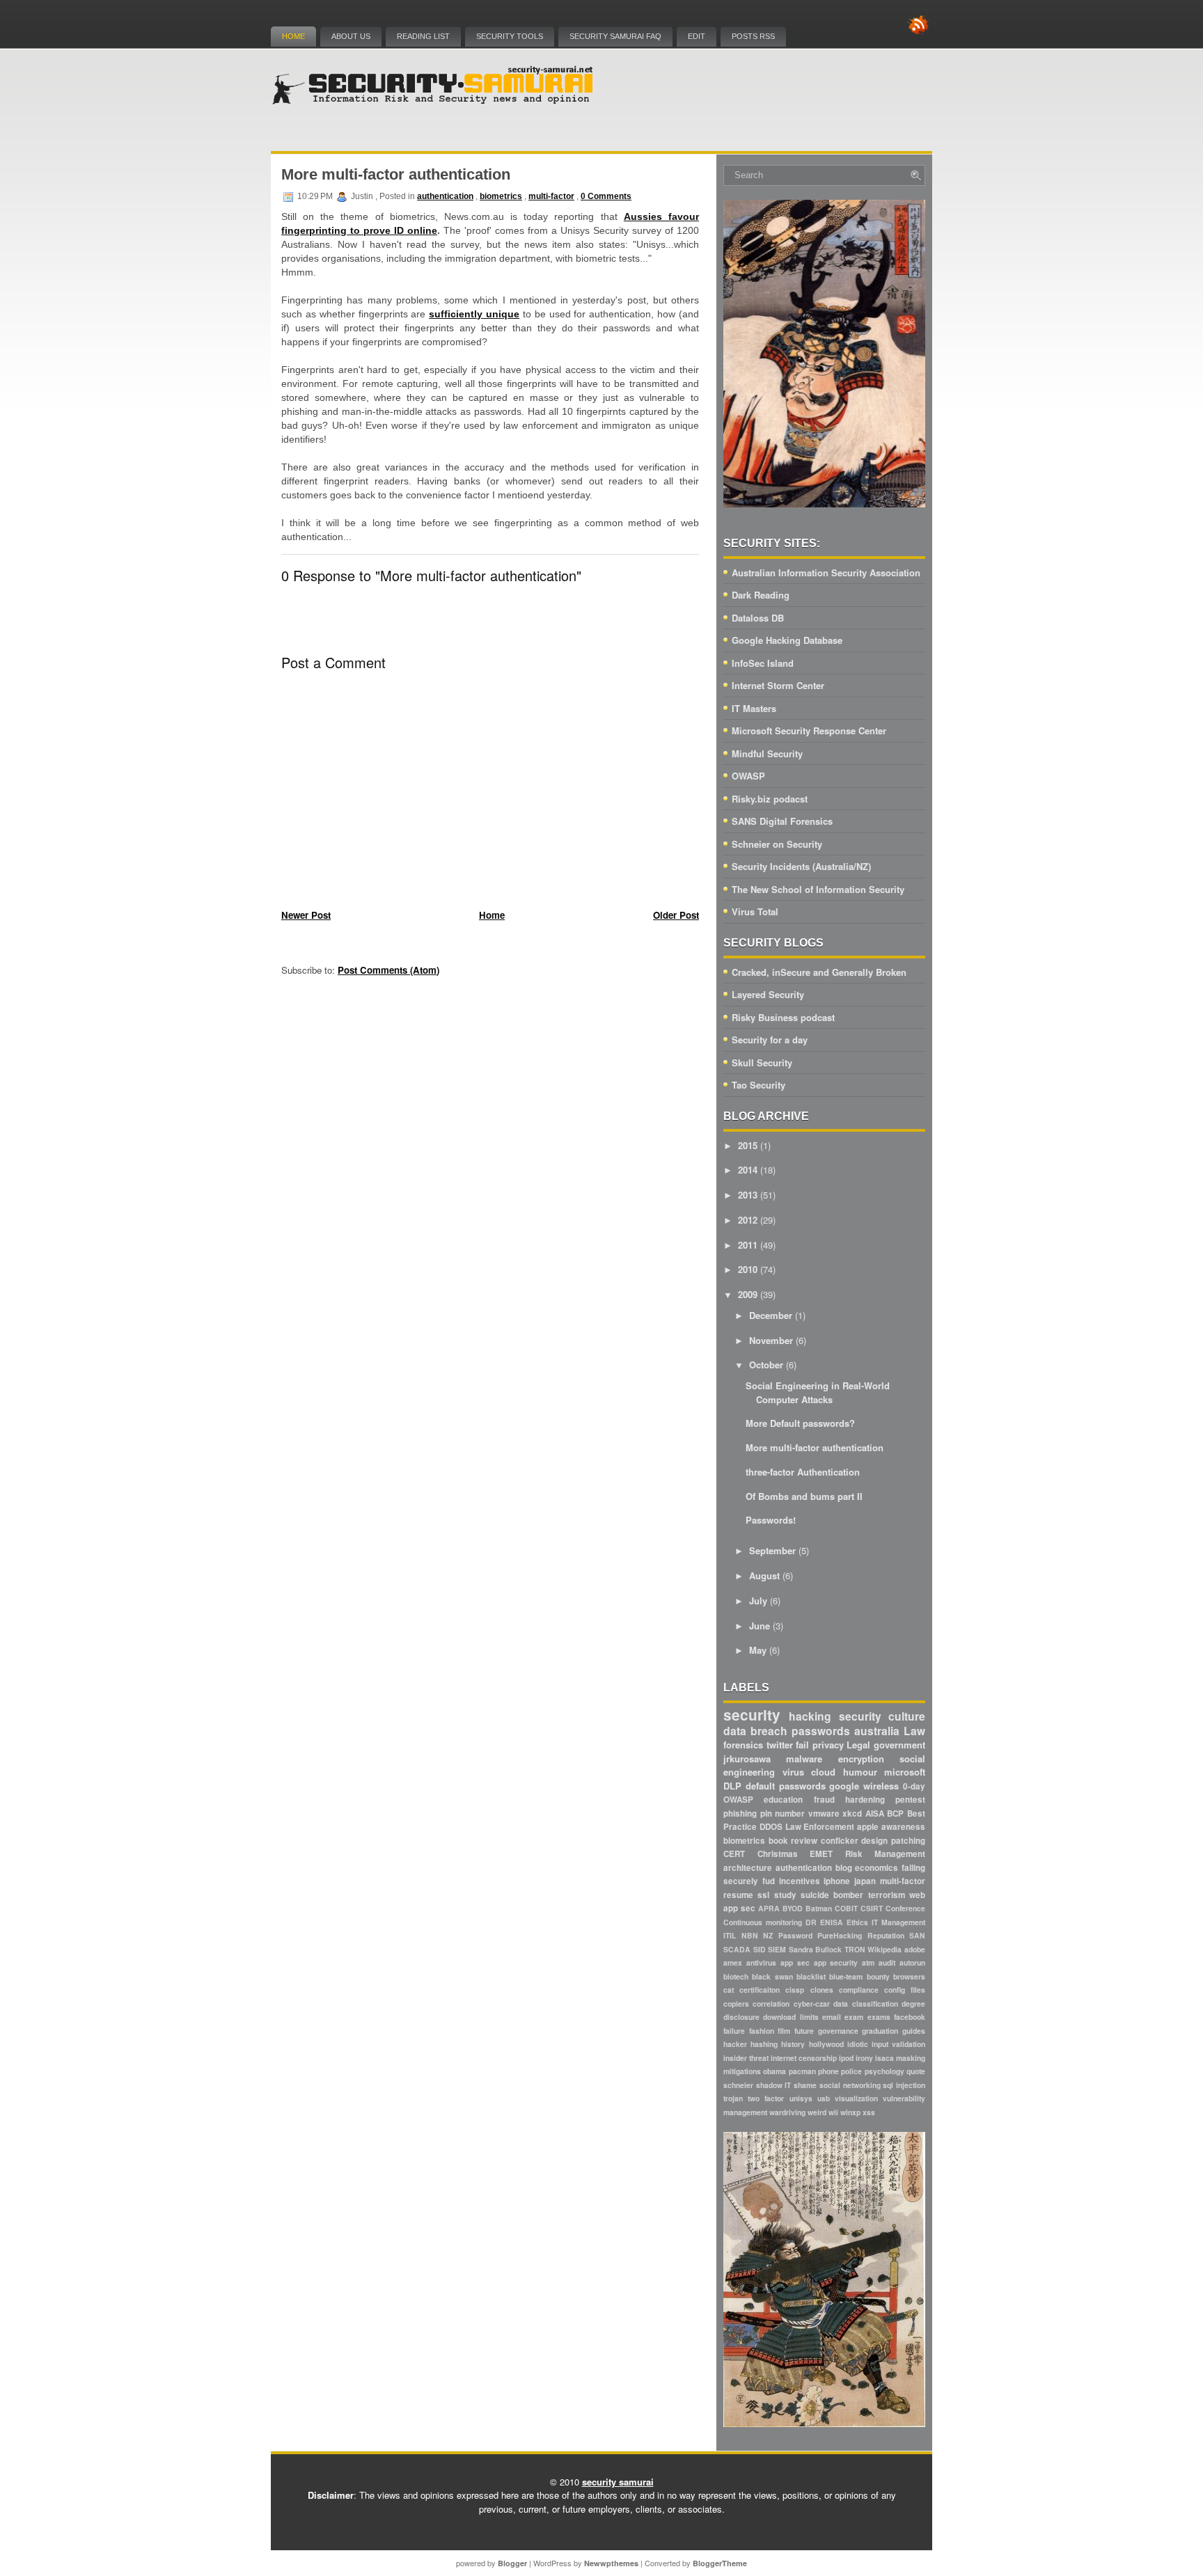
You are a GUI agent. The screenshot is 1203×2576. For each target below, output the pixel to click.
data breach (755, 1731)
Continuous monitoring (763, 1922)
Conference (905, 1908)
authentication (445, 196)
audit (887, 1962)
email (832, 2017)
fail (802, 1745)
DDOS (771, 1827)
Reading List (423, 36)
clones (822, 1990)
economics (876, 1868)
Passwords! (771, 1520)
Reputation (886, 1935)
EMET (821, 1854)
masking (911, 2058)
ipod (846, 2058)
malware (804, 1759)
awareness (903, 1827)
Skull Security (762, 1062)
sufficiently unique (474, 314)
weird (817, 2112)
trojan (733, 2098)
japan (865, 1881)
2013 (748, 1195)
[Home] (434, 101)
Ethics (857, 1922)
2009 (748, 1294)
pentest (910, 1800)
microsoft (905, 1772)
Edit (697, 36)
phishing (740, 1814)
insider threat (746, 2058)
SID (760, 1949)
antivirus (761, 1962)
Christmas (778, 1854)
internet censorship (804, 2058)
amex (733, 1962)
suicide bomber (832, 1895)
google (844, 1786)
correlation (771, 2004)
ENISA (832, 1922)
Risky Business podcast (783, 1017)
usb (824, 2098)
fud (769, 1881)
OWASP (748, 776)
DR (811, 1922)
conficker (840, 1841)
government (899, 1745)
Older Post (676, 915)
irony (864, 2058)
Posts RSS (753, 36)
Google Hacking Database (787, 640)
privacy (828, 1745)
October (766, 1365)
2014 (748, 1170)
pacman (802, 2071)
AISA (875, 1814)
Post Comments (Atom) (388, 970)
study (785, 1895)
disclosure (741, 2017)
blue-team (846, 1976)
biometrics (501, 196)
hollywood (826, 2044)
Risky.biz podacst (770, 799)
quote (916, 2071)
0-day (914, 1786)
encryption (861, 1759)
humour (860, 1772)
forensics (743, 1745)
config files (905, 1990)
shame (805, 2085)
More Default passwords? (800, 1423)
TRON (855, 1949)
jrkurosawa (747, 1759)
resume (738, 1895)
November (771, 1340)
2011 (748, 1245)
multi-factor (551, 196)
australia (877, 1731)
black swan (772, 1976)
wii (833, 2112)
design (874, 1841)
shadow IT (774, 2085)
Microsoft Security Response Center (809, 730)
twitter (780, 1745)
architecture (748, 1868)
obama (775, 2071)
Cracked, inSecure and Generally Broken (819, 972)
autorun (912, 1962)
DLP (732, 1786)
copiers (736, 2004)
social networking (850, 2085)
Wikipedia (884, 1949)
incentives (800, 1881)
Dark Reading (761, 595)
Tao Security (758, 1085)
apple (868, 1827)
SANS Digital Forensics (782, 821)
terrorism (887, 1895)
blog (844, 1868)
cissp (795, 1990)
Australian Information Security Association (826, 572)
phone (828, 2071)
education (783, 1800)
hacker (735, 2044)
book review (793, 1841)
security (752, 1715)
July (758, 1601)
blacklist (811, 1976)
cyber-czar (812, 2004)
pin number (783, 1814)
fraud (824, 1800)
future (804, 2031)
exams (879, 2017)
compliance (859, 1990)
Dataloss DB (758, 618)
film (784, 2031)
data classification (865, 2004)
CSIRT (872, 1908)
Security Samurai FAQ (615, 36)
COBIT (846, 1908)
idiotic (858, 2044)
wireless (881, 1786)
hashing (764, 2044)
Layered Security (768, 994)
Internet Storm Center (778, 685)
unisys (801, 2098)
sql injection (904, 2085)
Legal (858, 1745)
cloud (823, 1772)
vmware (824, 1814)
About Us (351, 36)
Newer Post (306, 915)
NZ (768, 1935)
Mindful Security (767, 753)
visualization (856, 2098)
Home (293, 36)
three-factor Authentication (803, 1472)
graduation (880, 2031)
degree (913, 2004)
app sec (795, 1962)
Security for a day (770, 1040)
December (771, 1315)
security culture (882, 1716)
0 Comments (606, 196)
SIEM (777, 1949)
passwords (821, 1731)
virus (793, 1772)
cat (729, 1990)
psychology (884, 2071)
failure (734, 2031)
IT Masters (754, 708)
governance (838, 2031)
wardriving (787, 2112)
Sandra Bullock (816, 1949)
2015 (748, 1145)
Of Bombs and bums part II (804, 1496)
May (758, 1650)
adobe (915, 1949)
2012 (748, 1220)
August (764, 1575)
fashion (762, 2031)
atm (868, 1962)
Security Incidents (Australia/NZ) (801, 866)
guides (914, 2031)
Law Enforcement (820, 1827)
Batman (819, 1908)
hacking (810, 1716)
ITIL (730, 1935)
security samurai (618, 2482)
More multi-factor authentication (396, 174)
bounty (878, 1976)
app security (836, 1962)
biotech (736, 1976)
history (793, 2044)
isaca (884, 2058)
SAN (917, 1935)
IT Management (898, 1922)
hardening (865, 1800)
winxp (850, 2112)
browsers (909, 1976)
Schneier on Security (777, 844)
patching (908, 1841)
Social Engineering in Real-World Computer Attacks (818, 1392)
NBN (750, 1935)
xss (869, 2112)
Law (914, 1731)
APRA (769, 1908)
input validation (898, 2044)
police (851, 2071)
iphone (837, 1881)
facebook (910, 2017)
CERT (734, 1854)
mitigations (742, 2071)
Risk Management (886, 1854)
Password (795, 1935)
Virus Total (755, 911)
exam (854, 2017)
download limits (791, 2017)
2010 (748, 1269)
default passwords (786, 1786)
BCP (895, 1814)
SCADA (737, 1949)
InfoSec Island (763, 663)
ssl (763, 1895)
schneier (738, 2085)
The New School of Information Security (818, 889)
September (772, 1550)
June (760, 1626)
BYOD (793, 1908)
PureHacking (840, 1935)
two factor (766, 2098)
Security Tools (510, 36)
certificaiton (760, 1990)
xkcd (852, 1814)
